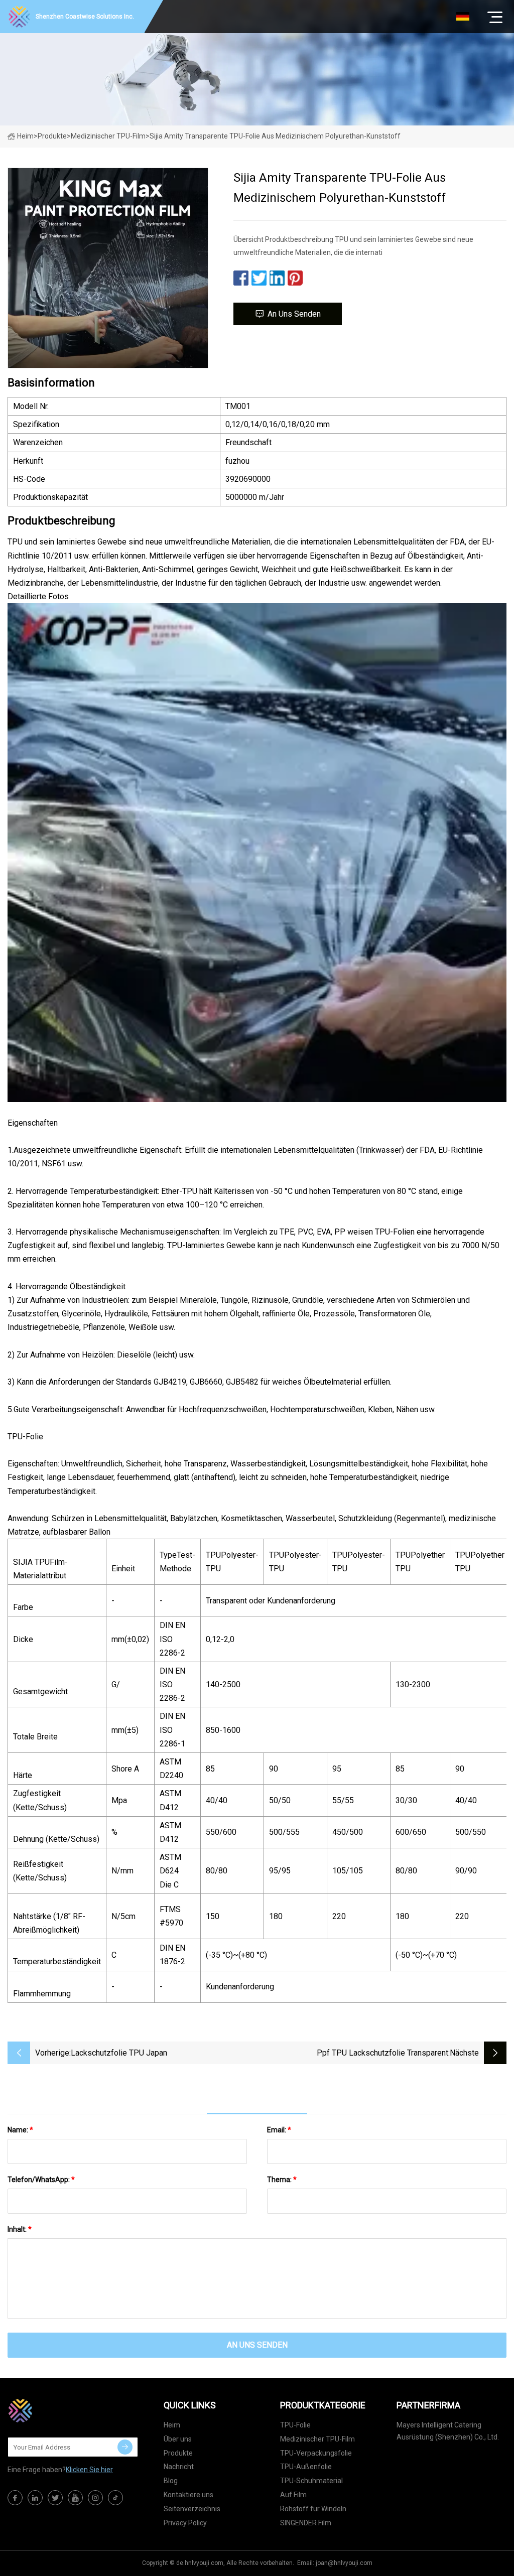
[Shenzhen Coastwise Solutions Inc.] (58, 2410)
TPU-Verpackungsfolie (316, 2453)
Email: (279, 2130)
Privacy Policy (185, 2523)
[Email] (125, 2447)
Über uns (178, 2439)
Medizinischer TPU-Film (108, 136)
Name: (20, 2130)
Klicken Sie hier (89, 2470)
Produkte (52, 136)
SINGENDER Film (306, 2523)
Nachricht (179, 2467)
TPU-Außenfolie (306, 2467)
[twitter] (55, 2498)
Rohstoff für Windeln (313, 2509)
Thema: (282, 2180)
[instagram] (95, 2498)
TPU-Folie (295, 2425)
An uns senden (294, 314)
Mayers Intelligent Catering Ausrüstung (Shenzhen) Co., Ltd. (448, 2431)
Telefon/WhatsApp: (41, 2180)
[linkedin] (35, 2498)
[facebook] (15, 2498)
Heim (25, 136)
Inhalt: (20, 2229)
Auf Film (293, 2495)
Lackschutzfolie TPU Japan (119, 2053)
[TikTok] (115, 2498)
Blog (171, 2481)
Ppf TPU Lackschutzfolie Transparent (382, 2053)
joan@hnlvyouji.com (344, 2563)
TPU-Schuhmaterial (311, 2481)
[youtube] (75, 2498)
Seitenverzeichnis (192, 2509)
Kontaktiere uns (188, 2495)
